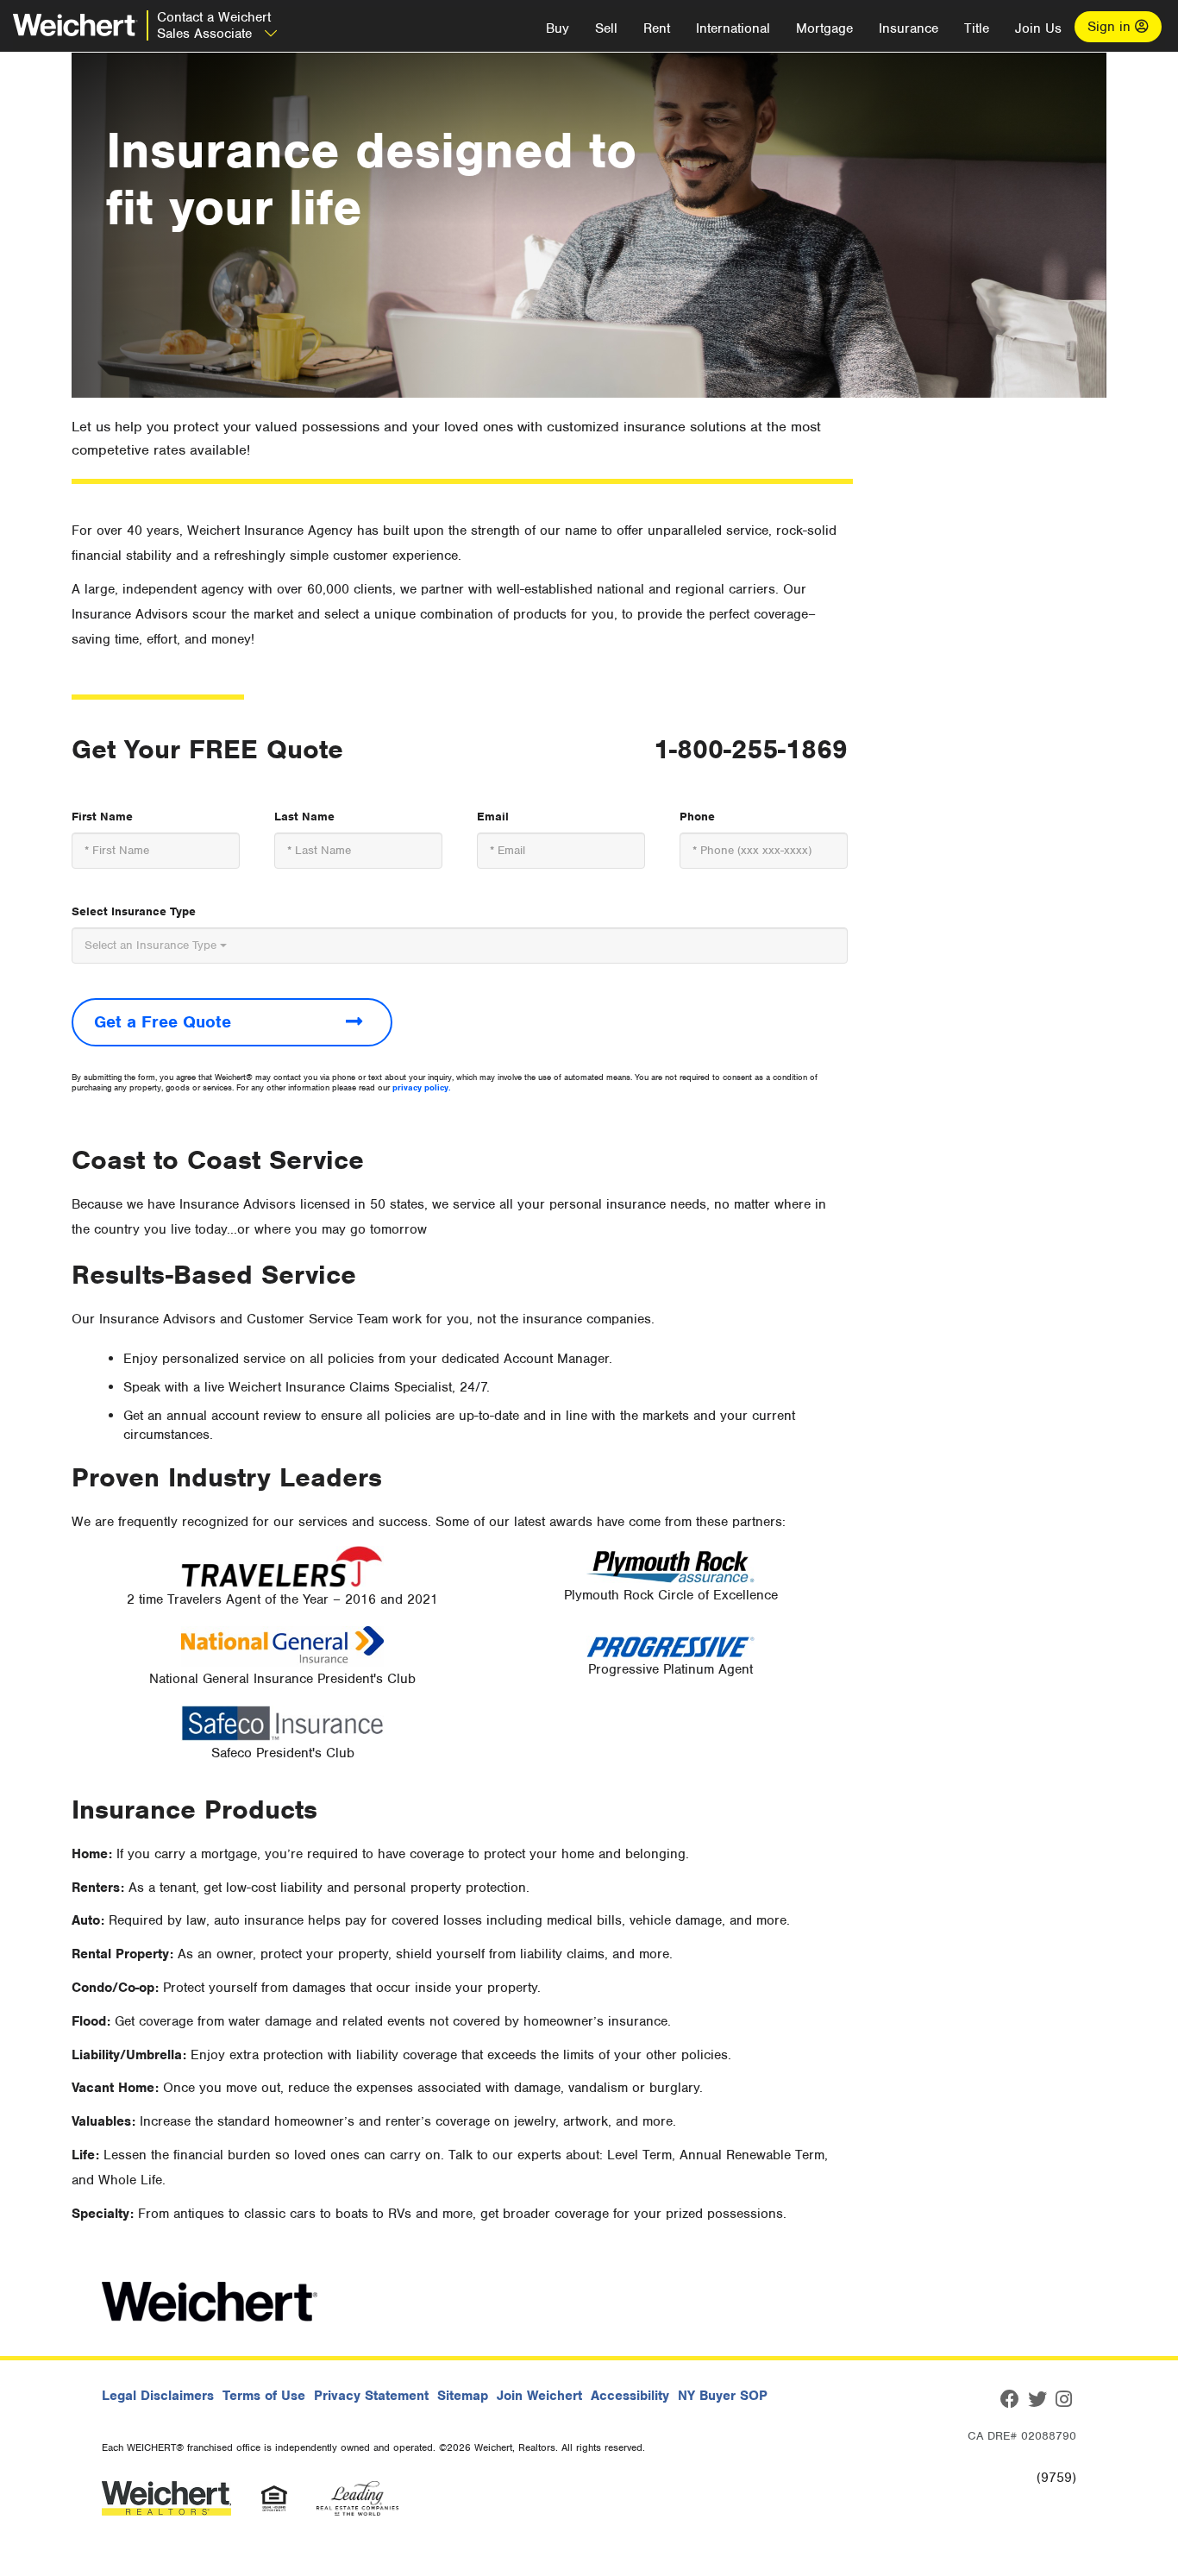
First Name (102, 817)
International (733, 28)
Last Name (304, 817)
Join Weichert (539, 2396)
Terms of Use (264, 2396)
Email (493, 817)
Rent (657, 28)
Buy (558, 28)
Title (977, 28)
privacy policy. (422, 1087)
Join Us (1038, 28)
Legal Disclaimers (158, 2396)
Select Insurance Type (134, 911)
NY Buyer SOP (723, 2396)
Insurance (909, 28)
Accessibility (630, 2396)
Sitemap (463, 2396)
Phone (697, 817)
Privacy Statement (371, 2396)
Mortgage (824, 28)
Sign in (1111, 27)
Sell (606, 28)
